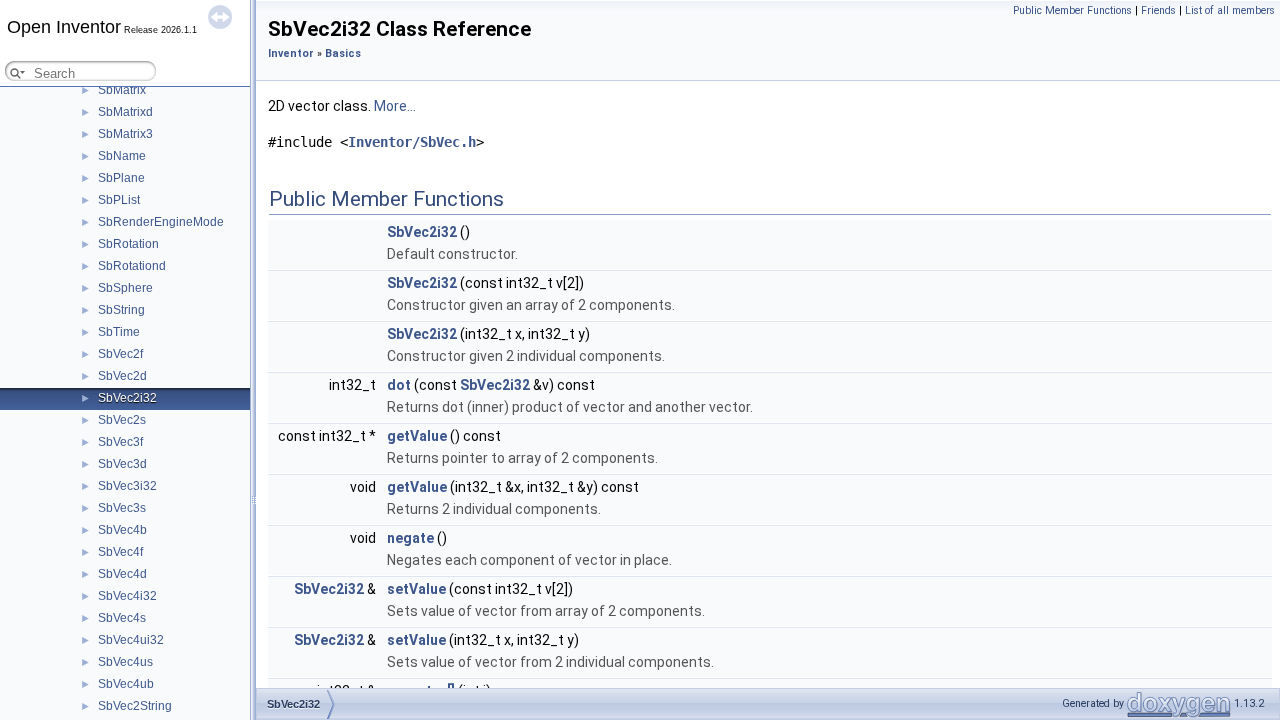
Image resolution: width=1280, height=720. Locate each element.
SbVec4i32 (127, 596)
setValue (416, 589)
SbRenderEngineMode (161, 222)
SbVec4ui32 (131, 640)
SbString (121, 310)
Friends (1158, 10)
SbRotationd (132, 266)
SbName (122, 156)
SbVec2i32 (127, 398)
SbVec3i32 (127, 486)
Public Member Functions (1072, 10)
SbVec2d (122, 376)
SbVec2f (120, 354)
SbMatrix (122, 90)
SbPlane (121, 178)
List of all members (1230, 10)
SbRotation (128, 244)
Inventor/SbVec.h (412, 142)
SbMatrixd (125, 112)
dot (399, 385)
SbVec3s (122, 508)
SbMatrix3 (125, 134)
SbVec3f (120, 442)
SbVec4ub (126, 684)
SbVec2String (135, 706)
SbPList (119, 200)
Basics (343, 53)
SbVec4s (122, 618)
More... (395, 106)
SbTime (119, 332)
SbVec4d (122, 574)
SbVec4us (125, 662)
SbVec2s (122, 420)
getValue (417, 436)
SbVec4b (122, 530)
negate (410, 538)
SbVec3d (122, 464)
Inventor (291, 53)
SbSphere (125, 288)
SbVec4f (120, 552)
